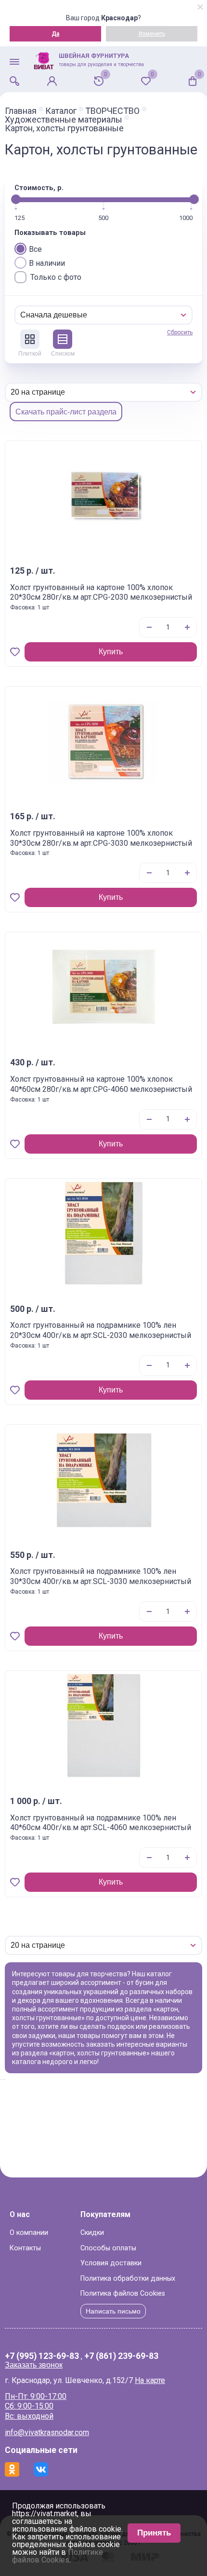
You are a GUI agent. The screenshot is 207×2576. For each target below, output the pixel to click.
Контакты (25, 2248)
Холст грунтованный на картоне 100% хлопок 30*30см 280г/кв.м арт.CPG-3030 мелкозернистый (101, 838)
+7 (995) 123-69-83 (42, 2356)
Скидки (92, 2233)
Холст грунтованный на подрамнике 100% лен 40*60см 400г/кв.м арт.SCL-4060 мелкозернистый (101, 1823)
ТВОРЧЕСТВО (112, 111)
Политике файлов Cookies (58, 2556)
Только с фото (56, 277)
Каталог (61, 111)
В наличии (47, 263)
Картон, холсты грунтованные (64, 128)
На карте (150, 2380)
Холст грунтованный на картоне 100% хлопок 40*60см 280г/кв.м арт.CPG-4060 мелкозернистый (101, 1084)
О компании (29, 2233)
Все (35, 249)
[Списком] (63, 339)
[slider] (16, 199)
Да (55, 34)
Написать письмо (113, 2311)
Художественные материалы (64, 120)
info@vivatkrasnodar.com (47, 2432)
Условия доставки (111, 2263)
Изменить (152, 34)
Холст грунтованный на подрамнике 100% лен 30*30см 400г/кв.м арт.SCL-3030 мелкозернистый (101, 1576)
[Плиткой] (30, 339)
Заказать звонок (34, 2365)
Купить (111, 652)
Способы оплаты (108, 2248)
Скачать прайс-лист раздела (66, 412)
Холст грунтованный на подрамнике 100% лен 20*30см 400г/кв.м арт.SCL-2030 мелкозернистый (101, 1330)
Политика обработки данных (128, 2279)
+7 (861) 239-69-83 (121, 2356)
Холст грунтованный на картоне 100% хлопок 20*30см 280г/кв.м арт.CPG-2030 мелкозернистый (101, 592)
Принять (154, 2533)
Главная (21, 111)
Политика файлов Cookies (123, 2294)
